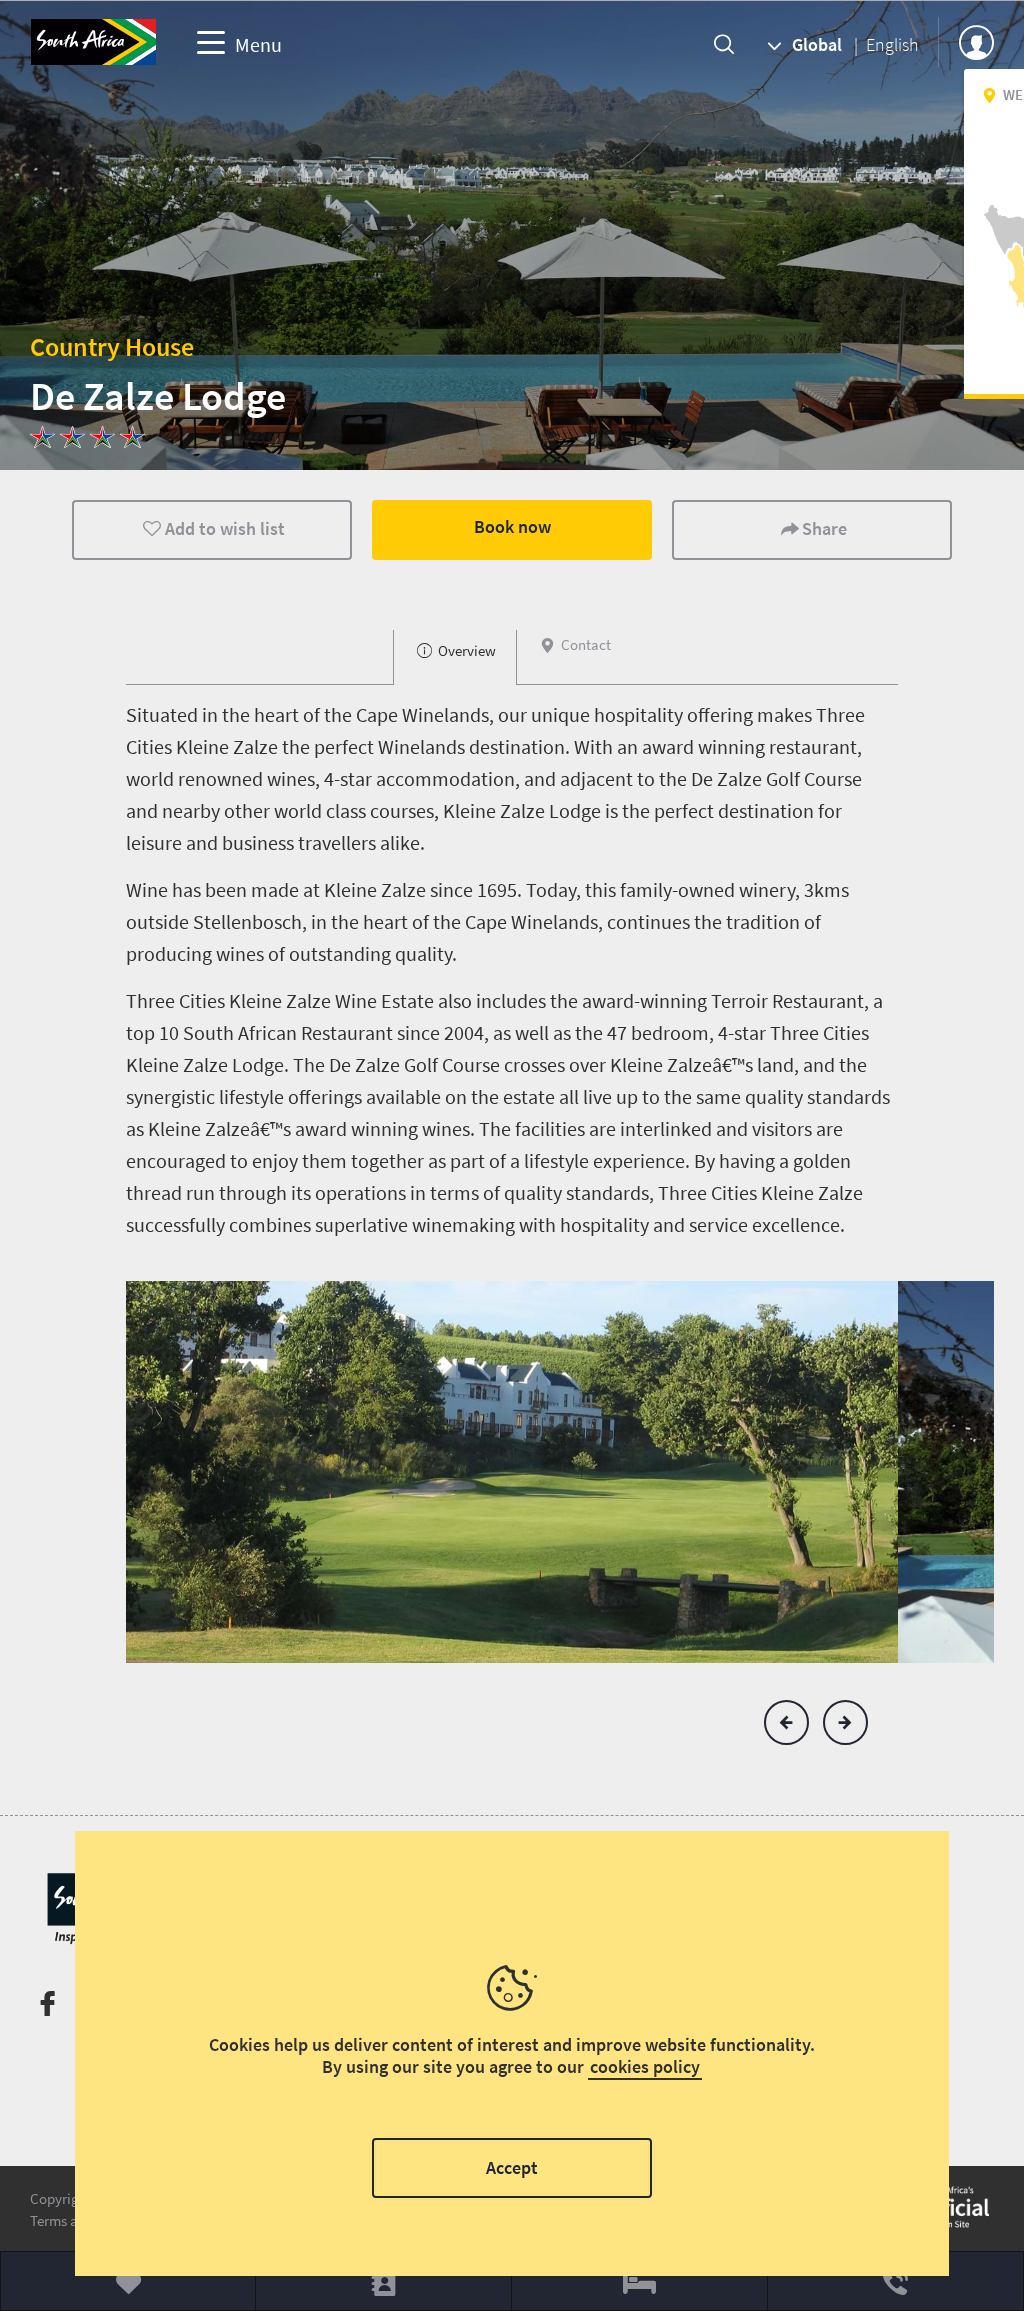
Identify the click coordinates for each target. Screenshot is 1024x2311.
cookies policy (645, 2066)
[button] (786, 1722)
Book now (512, 526)
